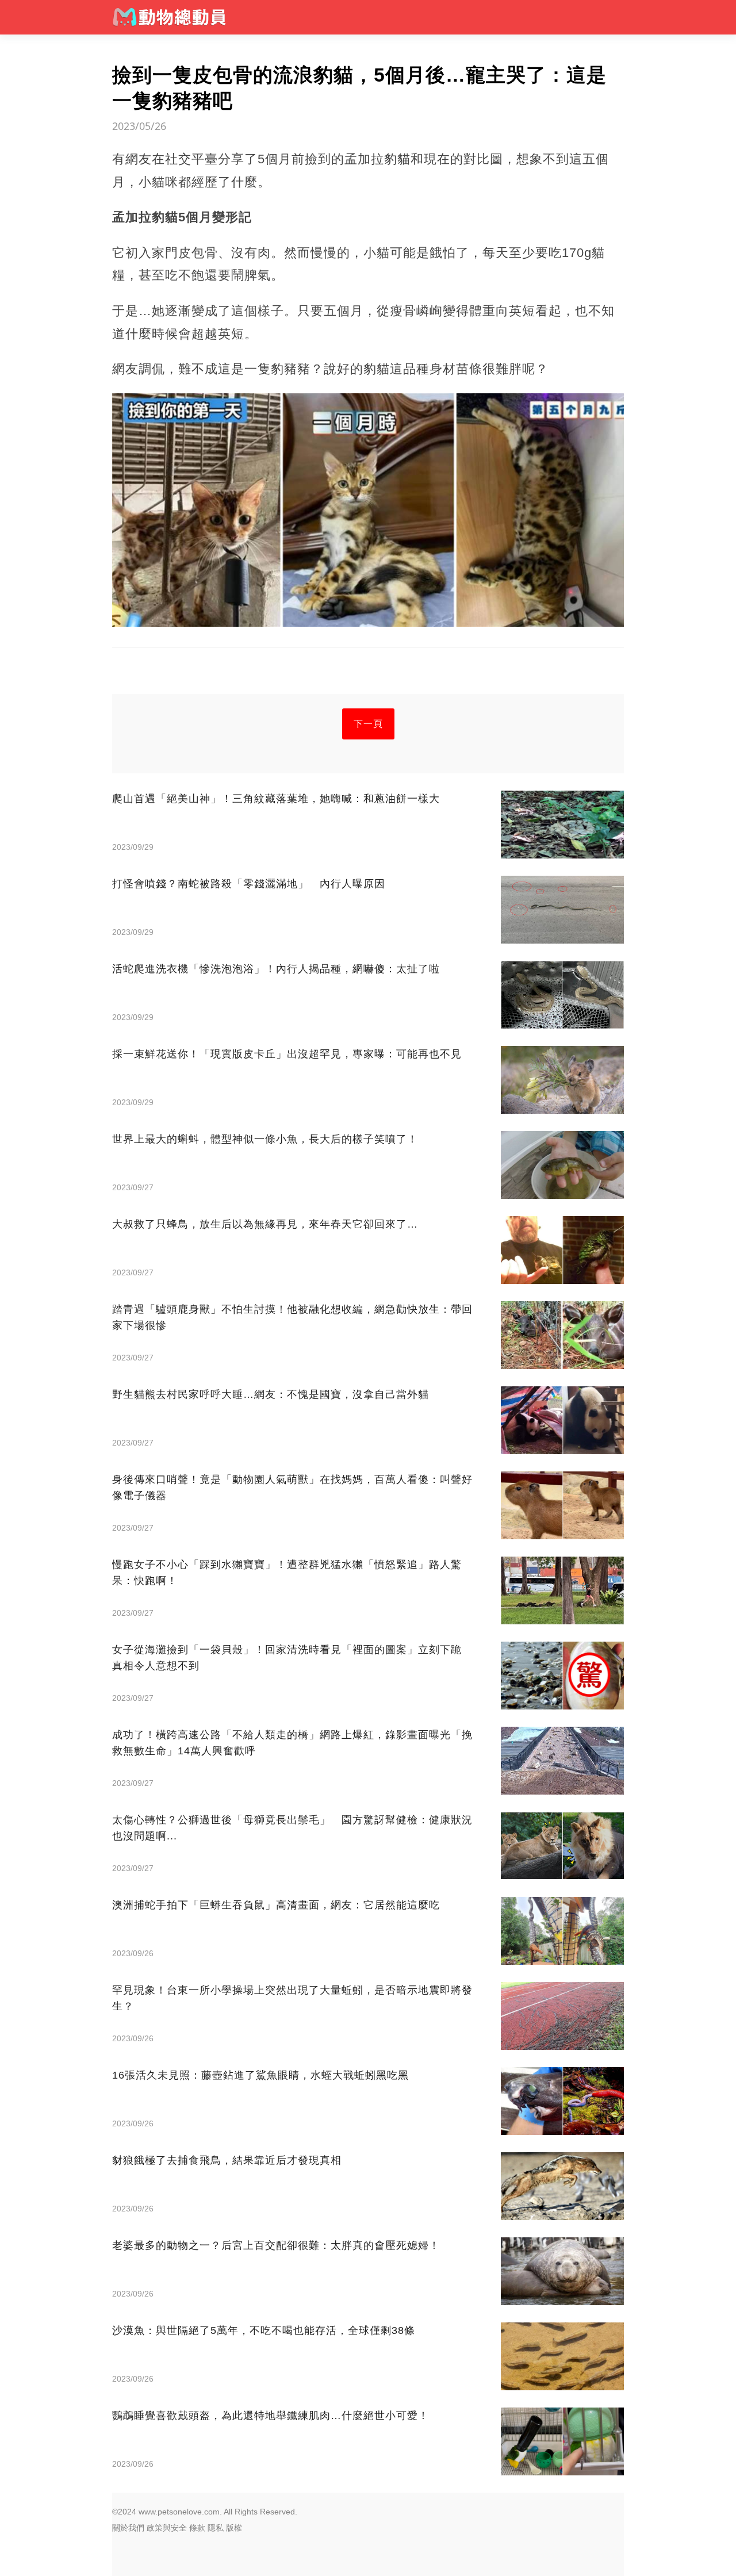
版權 (234, 2528)
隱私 (216, 2528)
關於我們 (128, 2528)
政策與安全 (167, 2528)
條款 (197, 2528)
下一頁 (368, 724)
